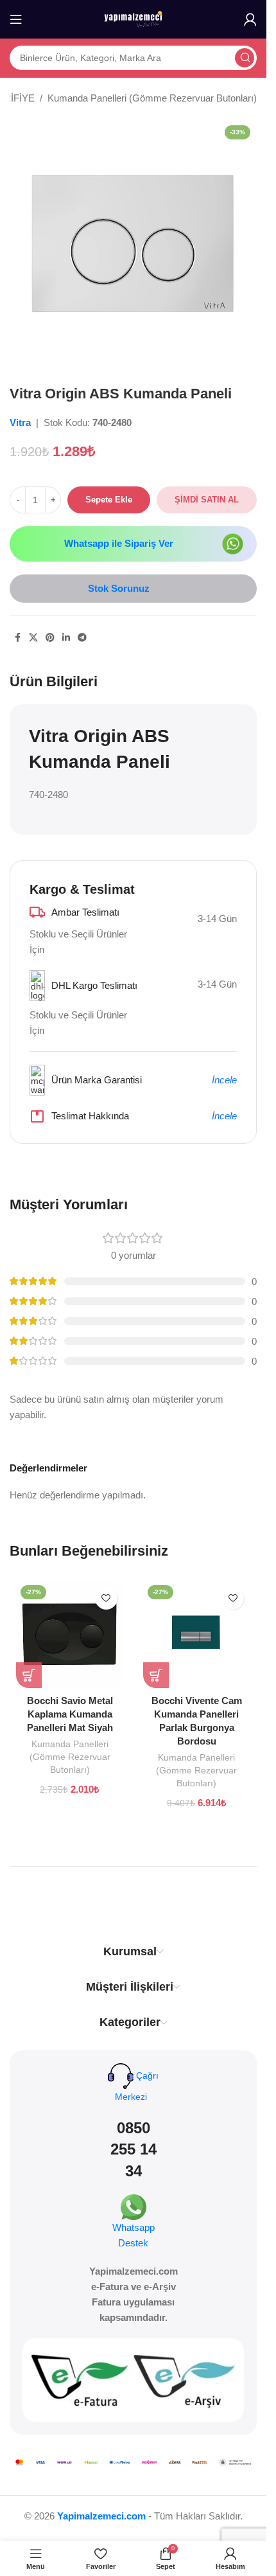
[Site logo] (134, 18)
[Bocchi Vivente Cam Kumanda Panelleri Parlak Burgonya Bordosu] (197, 1635)
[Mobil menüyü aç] (16, 19)
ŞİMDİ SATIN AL (207, 500)
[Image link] (233, 543)
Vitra (22, 422)
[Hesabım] (250, 19)
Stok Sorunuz (119, 588)
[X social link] (33, 638)
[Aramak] (245, 58)
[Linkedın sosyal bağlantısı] (66, 638)
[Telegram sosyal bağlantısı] (82, 638)
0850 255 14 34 (134, 2149)
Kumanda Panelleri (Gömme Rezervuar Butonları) (152, 98)
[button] (29, 1675)
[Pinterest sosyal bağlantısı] (50, 638)
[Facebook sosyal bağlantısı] (17, 638)
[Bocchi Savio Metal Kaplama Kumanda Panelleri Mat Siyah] (70, 1635)
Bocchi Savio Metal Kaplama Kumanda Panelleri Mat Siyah (70, 1714)
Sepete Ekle (109, 500)
